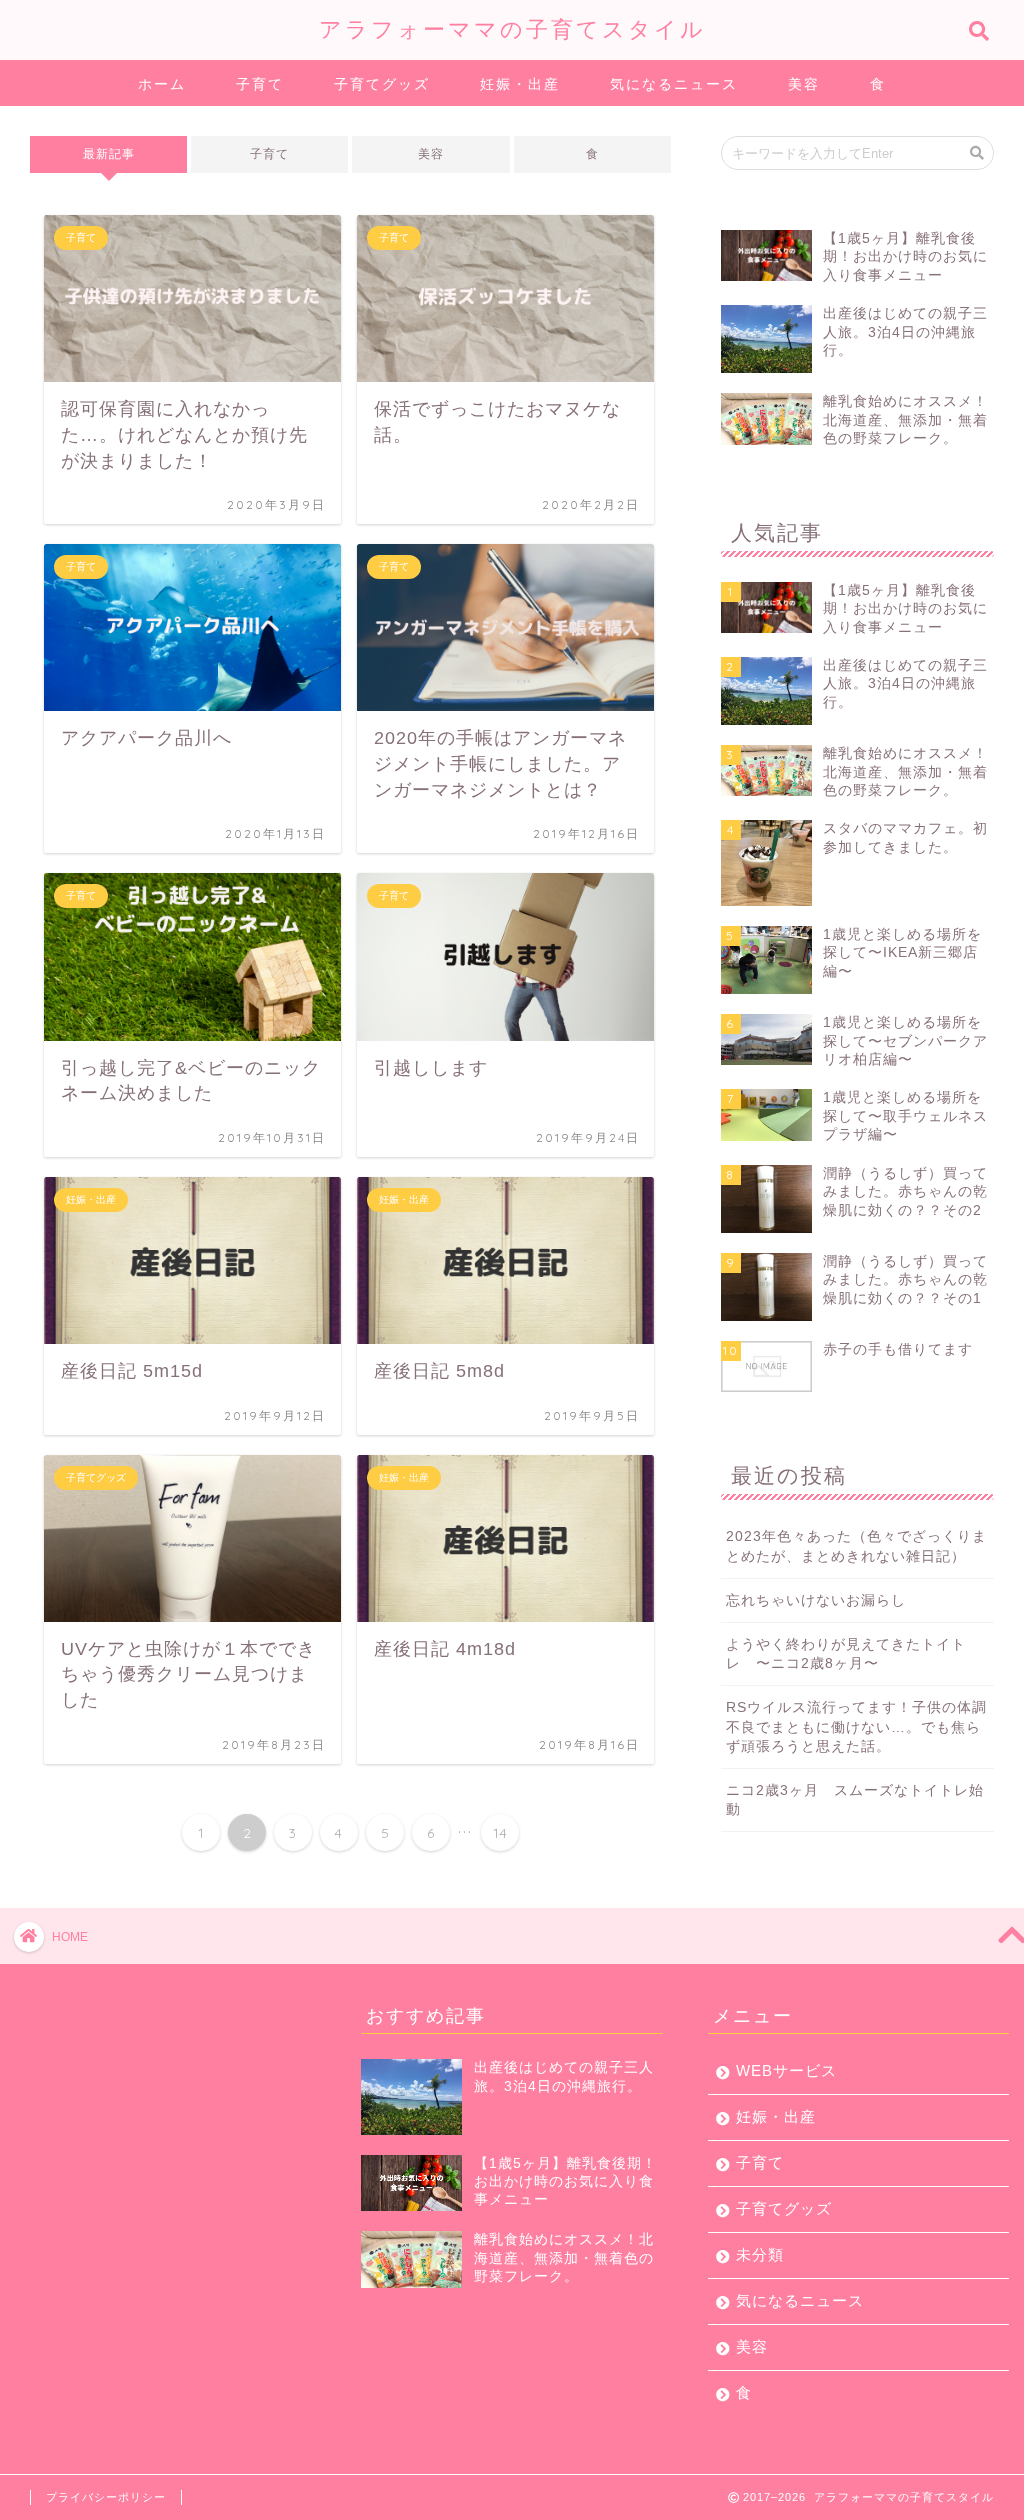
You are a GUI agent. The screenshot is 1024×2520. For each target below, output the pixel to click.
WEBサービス (786, 2070)
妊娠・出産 (520, 84)
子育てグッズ (382, 84)
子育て (260, 84)
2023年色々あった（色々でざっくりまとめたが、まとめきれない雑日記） (856, 1546)
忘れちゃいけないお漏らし (816, 1600)
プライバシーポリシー (106, 2497)
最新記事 (109, 154)
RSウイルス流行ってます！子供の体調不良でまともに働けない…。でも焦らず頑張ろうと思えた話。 (856, 1726)
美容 (804, 84)
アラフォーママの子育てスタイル (512, 28)
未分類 (760, 2254)
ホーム (162, 84)
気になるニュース (674, 84)
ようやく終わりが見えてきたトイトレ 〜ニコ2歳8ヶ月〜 (846, 1654)
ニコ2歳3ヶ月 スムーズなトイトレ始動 (855, 1800)
